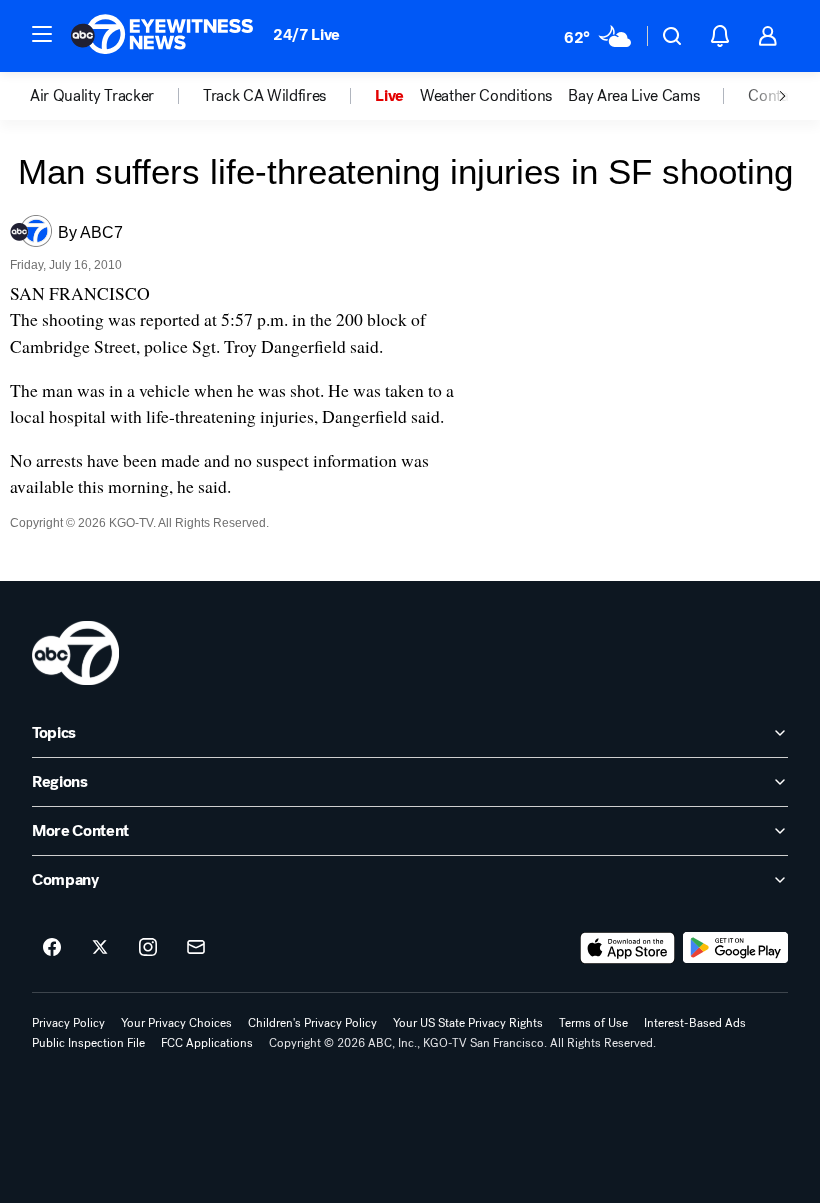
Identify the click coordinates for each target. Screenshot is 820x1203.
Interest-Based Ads (695, 1023)
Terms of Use (593, 1023)
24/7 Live (306, 34)
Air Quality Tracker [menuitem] (92, 96)
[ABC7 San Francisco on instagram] (148, 948)
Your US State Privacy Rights (468, 1023)
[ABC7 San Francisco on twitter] (100, 948)
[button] (42, 34)
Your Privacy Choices (176, 1023)
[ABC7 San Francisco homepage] (162, 36)
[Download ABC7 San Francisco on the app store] (628, 948)
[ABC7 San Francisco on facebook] (52, 948)
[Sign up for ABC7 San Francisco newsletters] (196, 948)
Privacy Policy (68, 1023)
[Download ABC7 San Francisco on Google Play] (735, 948)
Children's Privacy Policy (312, 1023)
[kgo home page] (75, 653)
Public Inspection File (88, 1043)
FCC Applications (207, 1043)
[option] (116, 96)
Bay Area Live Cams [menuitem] (633, 96)
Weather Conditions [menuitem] (486, 96)
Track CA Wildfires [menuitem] (264, 96)
